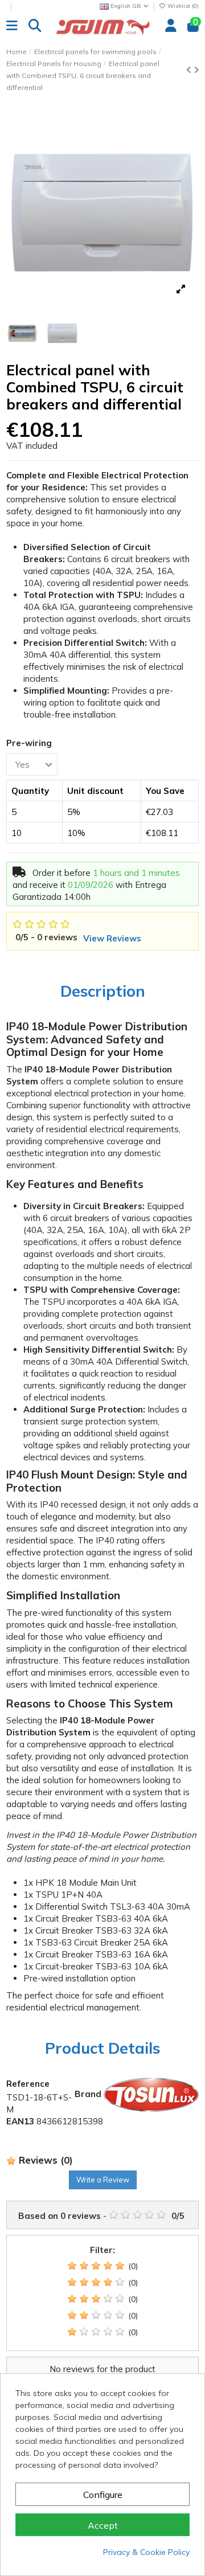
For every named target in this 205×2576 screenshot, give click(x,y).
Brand (88, 2094)
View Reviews (112, 938)
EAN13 (20, 2121)
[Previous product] (190, 70)
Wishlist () (182, 6)
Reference (28, 2084)
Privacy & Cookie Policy (146, 2552)
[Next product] (196, 70)
